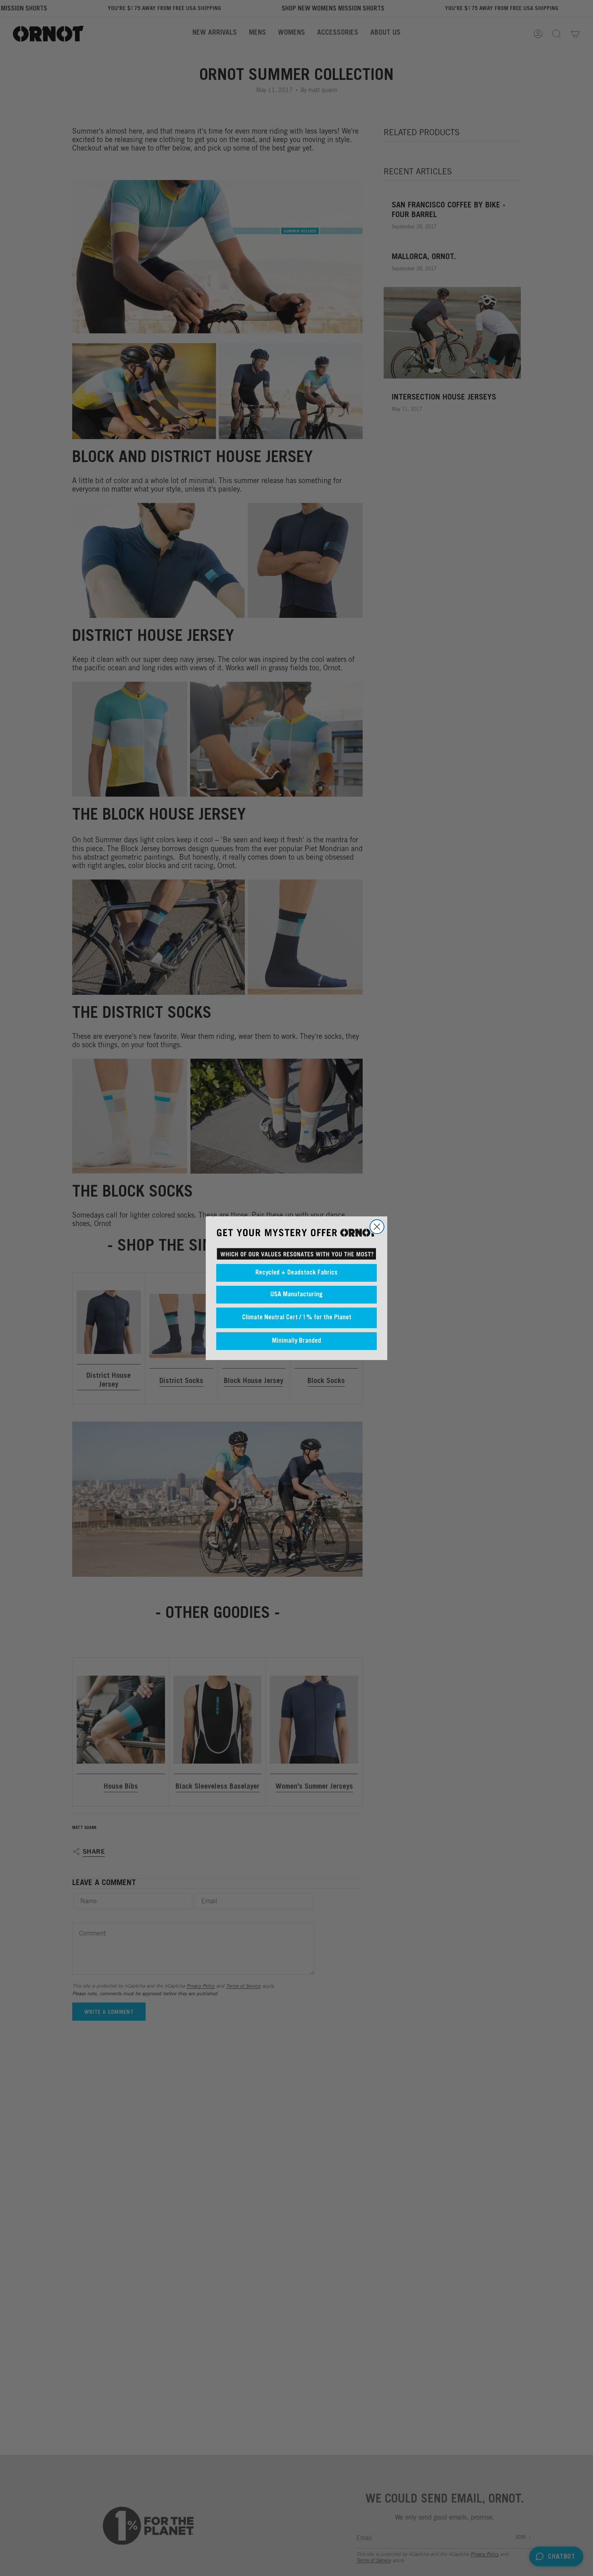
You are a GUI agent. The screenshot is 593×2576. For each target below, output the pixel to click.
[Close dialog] (377, 1227)
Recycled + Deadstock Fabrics (296, 1272)
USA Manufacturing (296, 1294)
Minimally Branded (296, 1341)
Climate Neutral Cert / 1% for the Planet (297, 1318)
